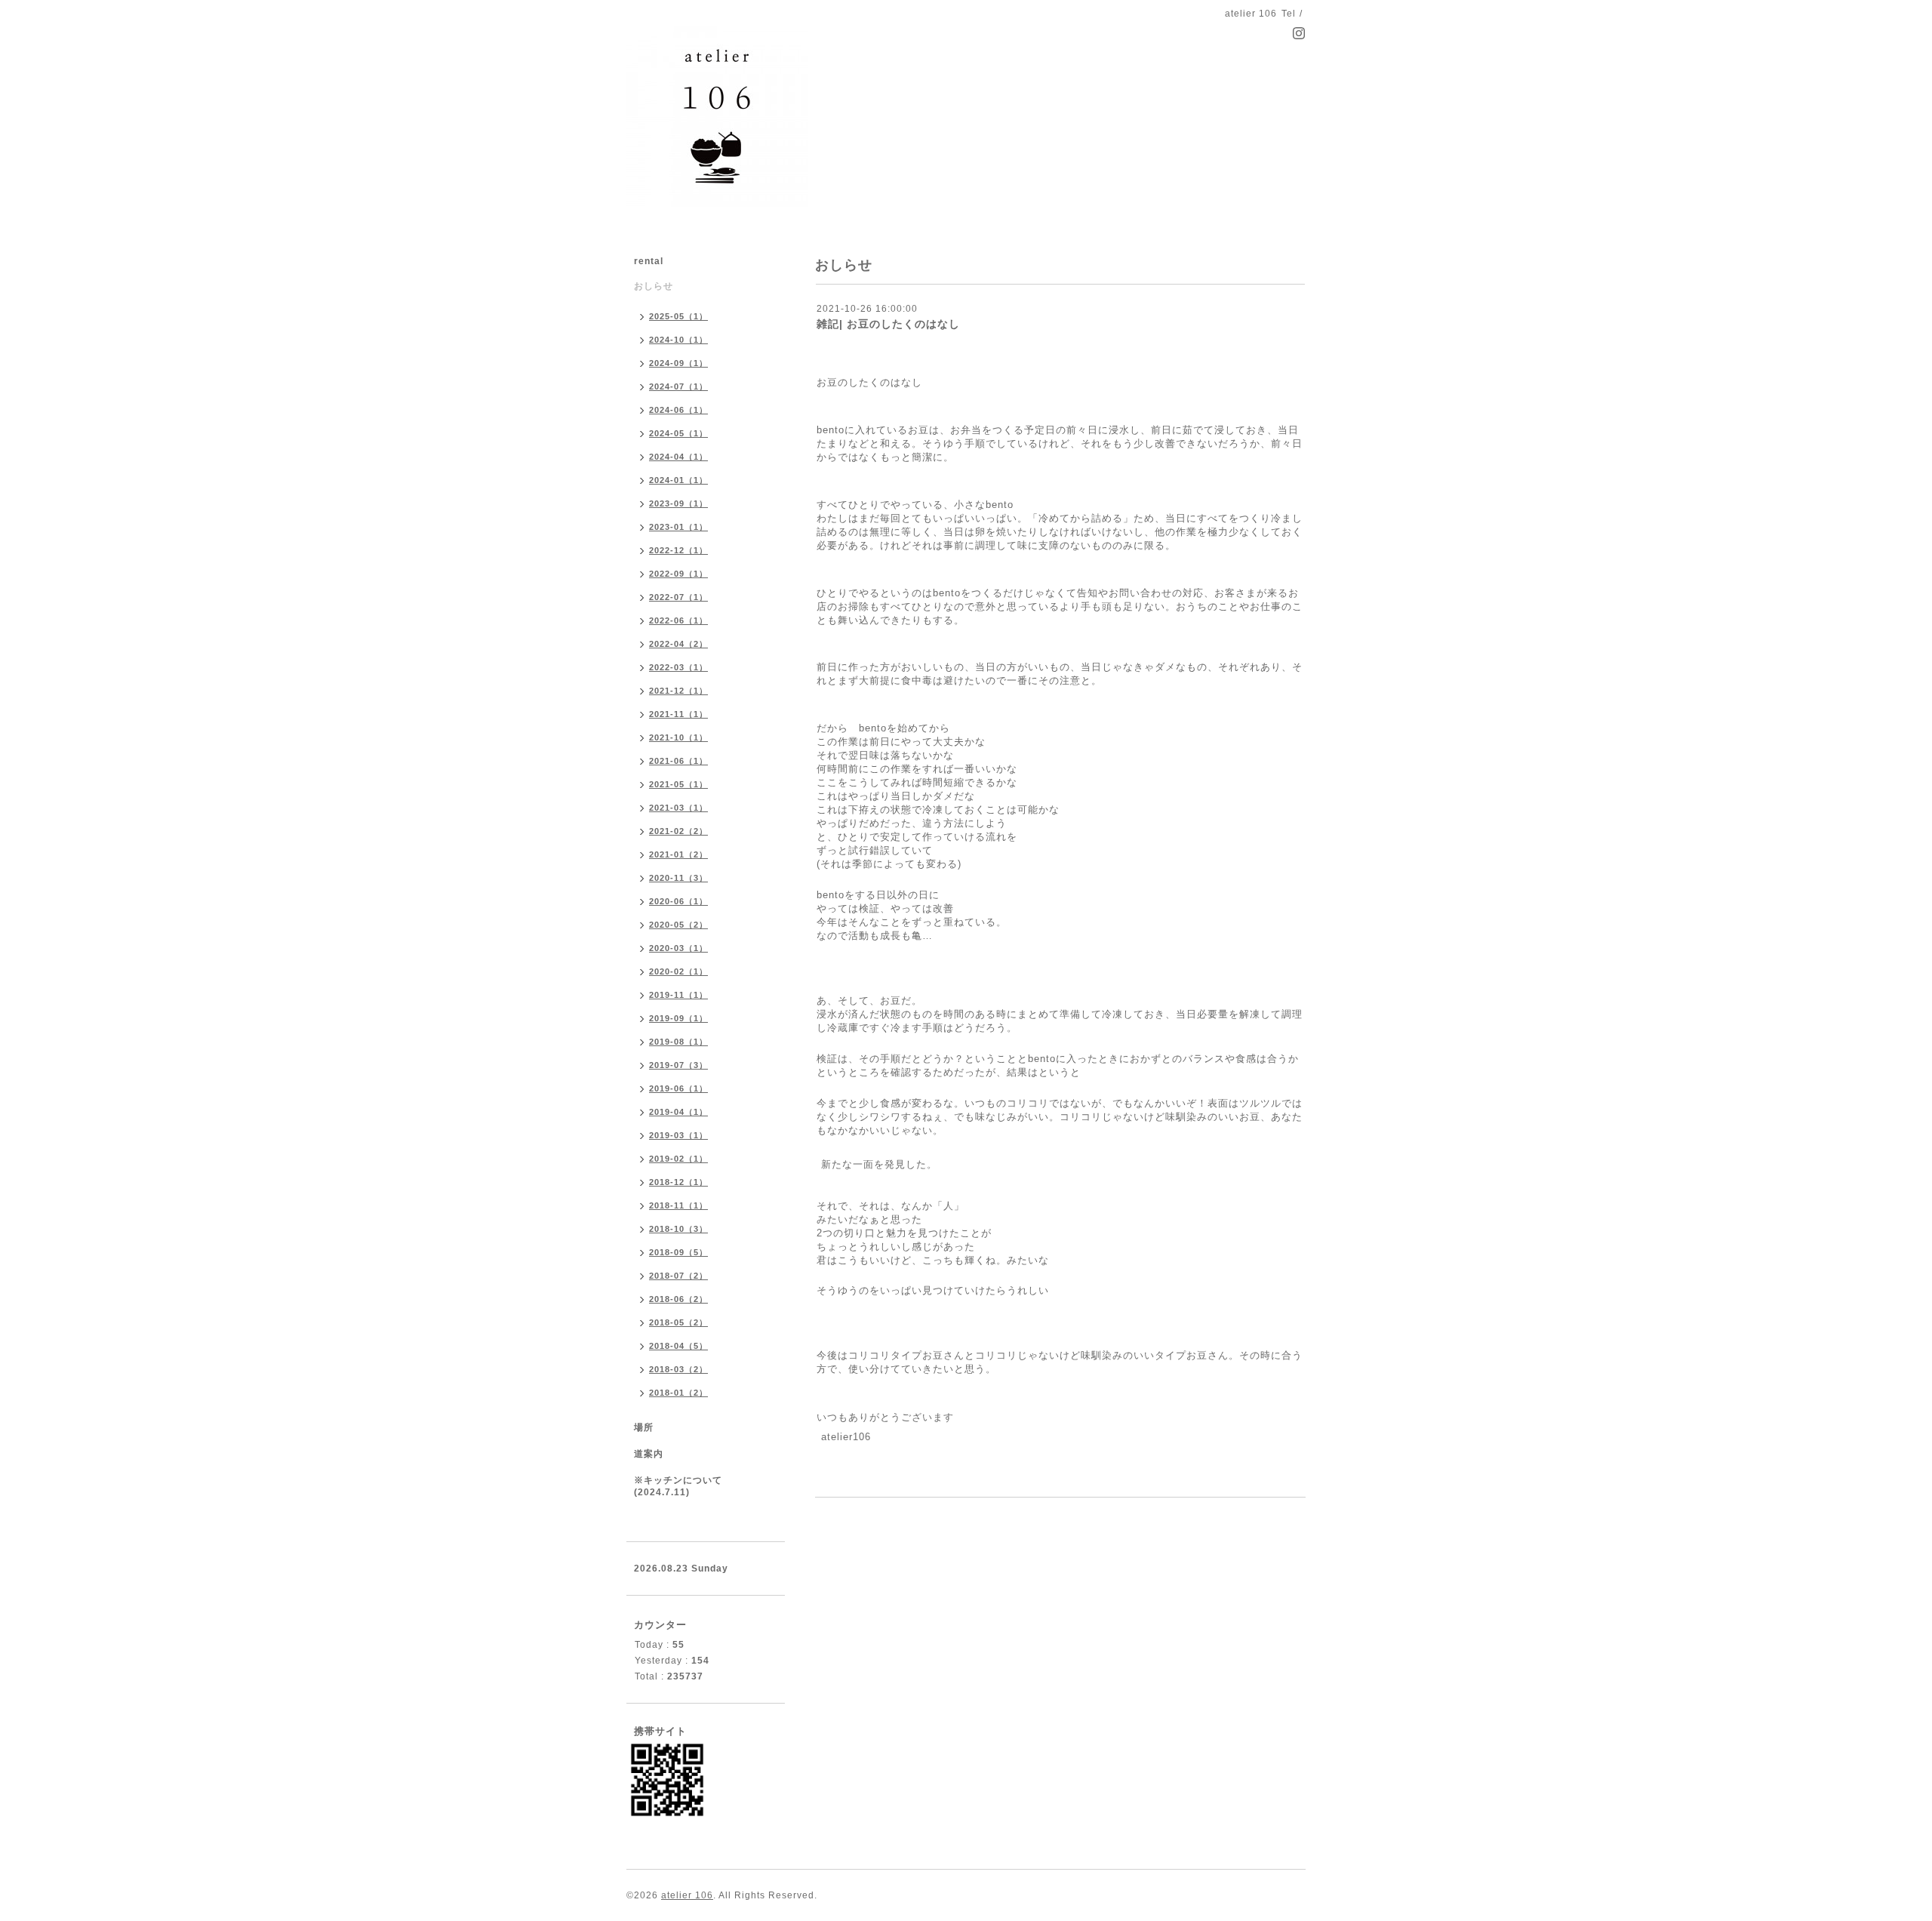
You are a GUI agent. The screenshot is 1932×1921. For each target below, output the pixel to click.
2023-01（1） (678, 527)
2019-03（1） (678, 1135)
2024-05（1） (678, 433)
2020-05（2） (678, 925)
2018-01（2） (678, 1393)
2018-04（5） (678, 1346)
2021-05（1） (678, 784)
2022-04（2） (678, 644)
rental (649, 261)
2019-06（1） (678, 1088)
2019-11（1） (678, 995)
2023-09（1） (678, 503)
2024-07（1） (678, 386)
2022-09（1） (678, 574)
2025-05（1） (678, 316)
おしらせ (654, 286)
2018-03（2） (678, 1369)
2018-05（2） (678, 1322)
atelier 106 (687, 1895)
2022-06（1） (678, 620)
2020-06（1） (678, 901)
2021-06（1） (678, 761)
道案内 (649, 1454)
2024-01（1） (678, 480)
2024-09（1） (678, 363)
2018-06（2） (678, 1299)
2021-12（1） (678, 691)
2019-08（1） (678, 1042)
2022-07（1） (678, 597)
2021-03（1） (678, 808)
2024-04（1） (678, 457)
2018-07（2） (678, 1276)
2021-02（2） (678, 831)
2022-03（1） (678, 667)
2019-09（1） (678, 1018)
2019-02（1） (678, 1159)
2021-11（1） (678, 714)
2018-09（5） (678, 1252)
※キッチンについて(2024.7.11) (678, 1486)
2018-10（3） (678, 1229)
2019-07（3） (678, 1065)
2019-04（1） (678, 1112)
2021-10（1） (678, 737)
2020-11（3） (678, 878)
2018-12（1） (678, 1182)
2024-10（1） (678, 340)
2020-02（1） (678, 971)
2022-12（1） (678, 550)
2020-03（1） (678, 948)
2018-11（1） (678, 1205)
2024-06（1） (678, 410)
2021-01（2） (678, 854)
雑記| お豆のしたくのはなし (888, 324)
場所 (644, 1427)
